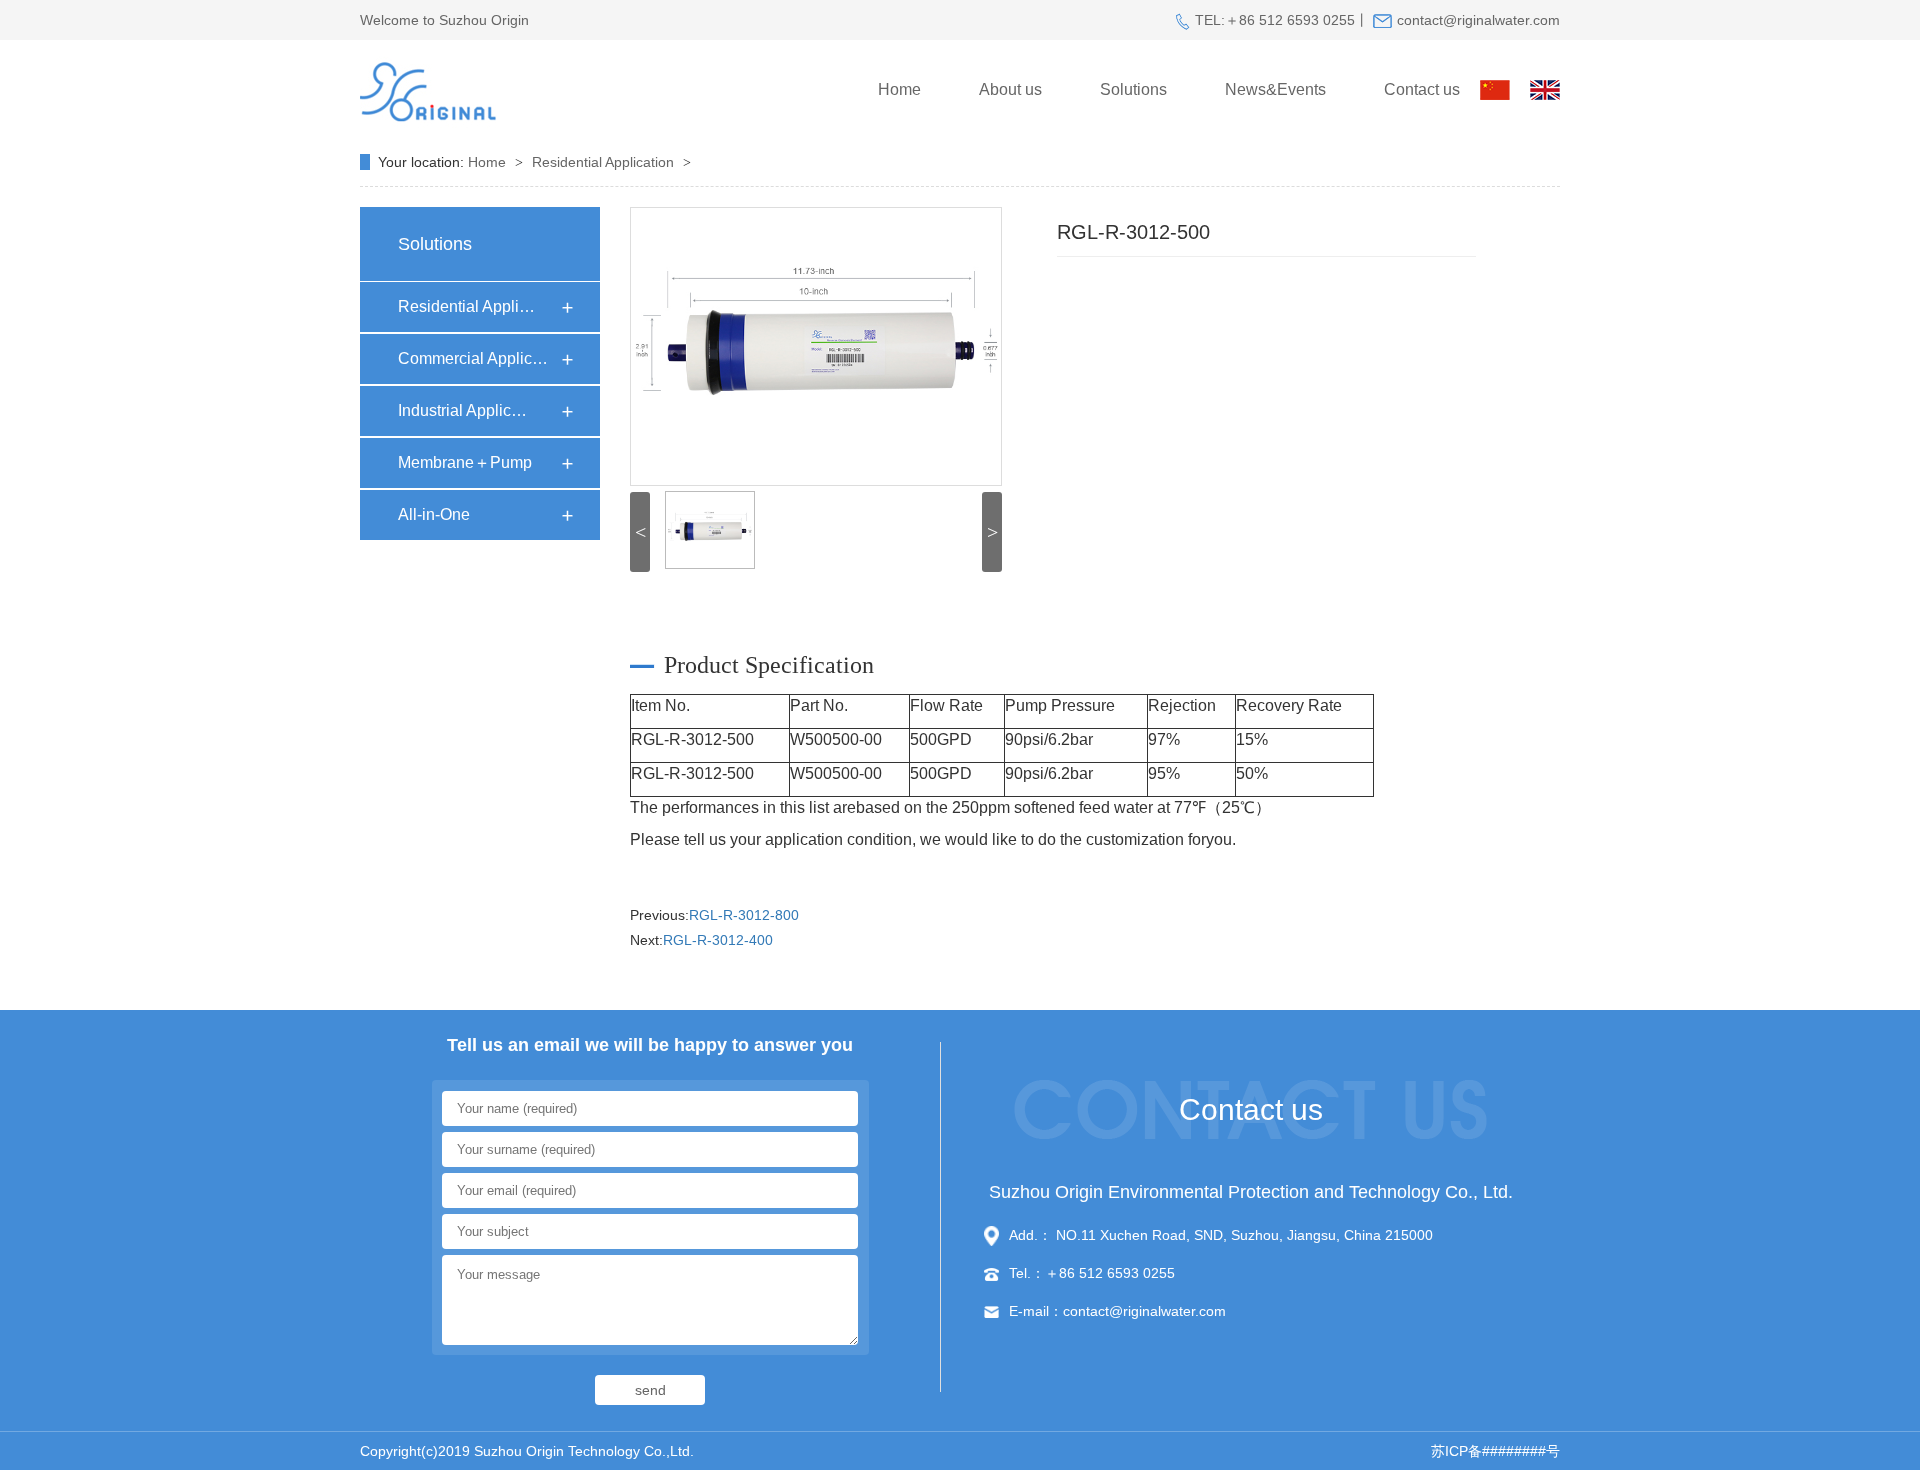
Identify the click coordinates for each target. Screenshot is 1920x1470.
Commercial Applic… (473, 358)
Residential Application (605, 162)
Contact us (1422, 89)
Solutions (1133, 89)
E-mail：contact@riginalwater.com (1117, 1311)
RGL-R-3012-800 (744, 915)
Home (899, 89)
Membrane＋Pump (465, 462)
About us (1010, 89)
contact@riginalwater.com (1478, 20)
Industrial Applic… (462, 410)
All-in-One (434, 514)
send (650, 1390)
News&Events (1275, 89)
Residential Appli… (466, 306)
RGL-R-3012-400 (718, 940)
